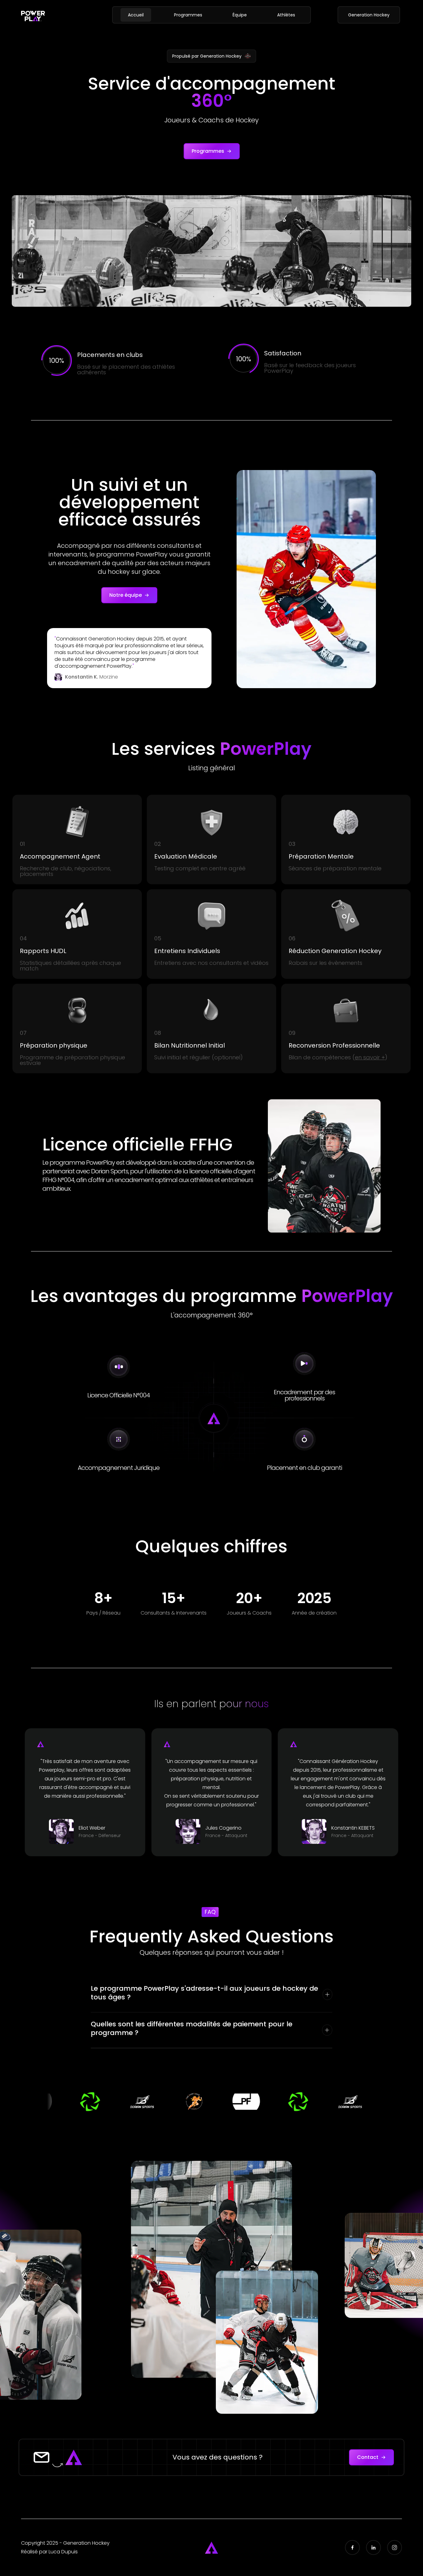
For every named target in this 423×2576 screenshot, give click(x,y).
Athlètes (286, 15)
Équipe (240, 15)
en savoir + (370, 1057)
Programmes (188, 15)
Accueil (136, 15)
